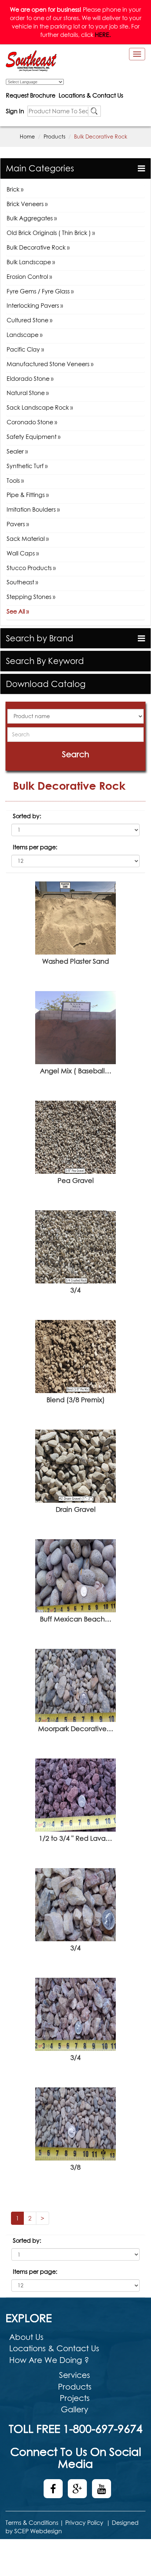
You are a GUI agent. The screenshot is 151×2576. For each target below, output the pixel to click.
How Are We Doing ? (49, 2360)
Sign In (15, 111)
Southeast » (22, 582)
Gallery (75, 2409)
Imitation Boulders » (33, 509)
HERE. (103, 35)
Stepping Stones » (31, 597)
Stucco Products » (31, 568)
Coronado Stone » (32, 422)
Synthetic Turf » (27, 466)
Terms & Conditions (32, 2523)
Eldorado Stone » (30, 379)
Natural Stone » (28, 393)
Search (75, 754)
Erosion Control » (29, 277)
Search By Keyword (45, 661)
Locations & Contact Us (91, 95)
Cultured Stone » (30, 320)
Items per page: (35, 847)
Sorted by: (27, 816)
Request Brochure (31, 95)
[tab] (75, 168)
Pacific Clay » (25, 349)
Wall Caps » (23, 553)
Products (54, 136)
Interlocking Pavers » (35, 306)
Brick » (15, 189)
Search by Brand (40, 638)
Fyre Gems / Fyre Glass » (40, 291)
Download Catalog (46, 684)
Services (75, 2375)
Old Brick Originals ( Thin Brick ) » (51, 233)
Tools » (15, 481)
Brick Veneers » (27, 204)
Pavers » (18, 524)
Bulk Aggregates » (32, 218)
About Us (26, 2337)
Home (27, 136)
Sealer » (17, 451)
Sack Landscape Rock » (40, 407)
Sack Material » (28, 539)
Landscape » (25, 335)
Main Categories (40, 168)
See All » (18, 611)
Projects (75, 2398)
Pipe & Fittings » (28, 495)
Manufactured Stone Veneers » (50, 364)
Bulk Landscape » (31, 262)
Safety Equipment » (34, 437)
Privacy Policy (84, 2523)
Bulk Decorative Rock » (38, 247)
